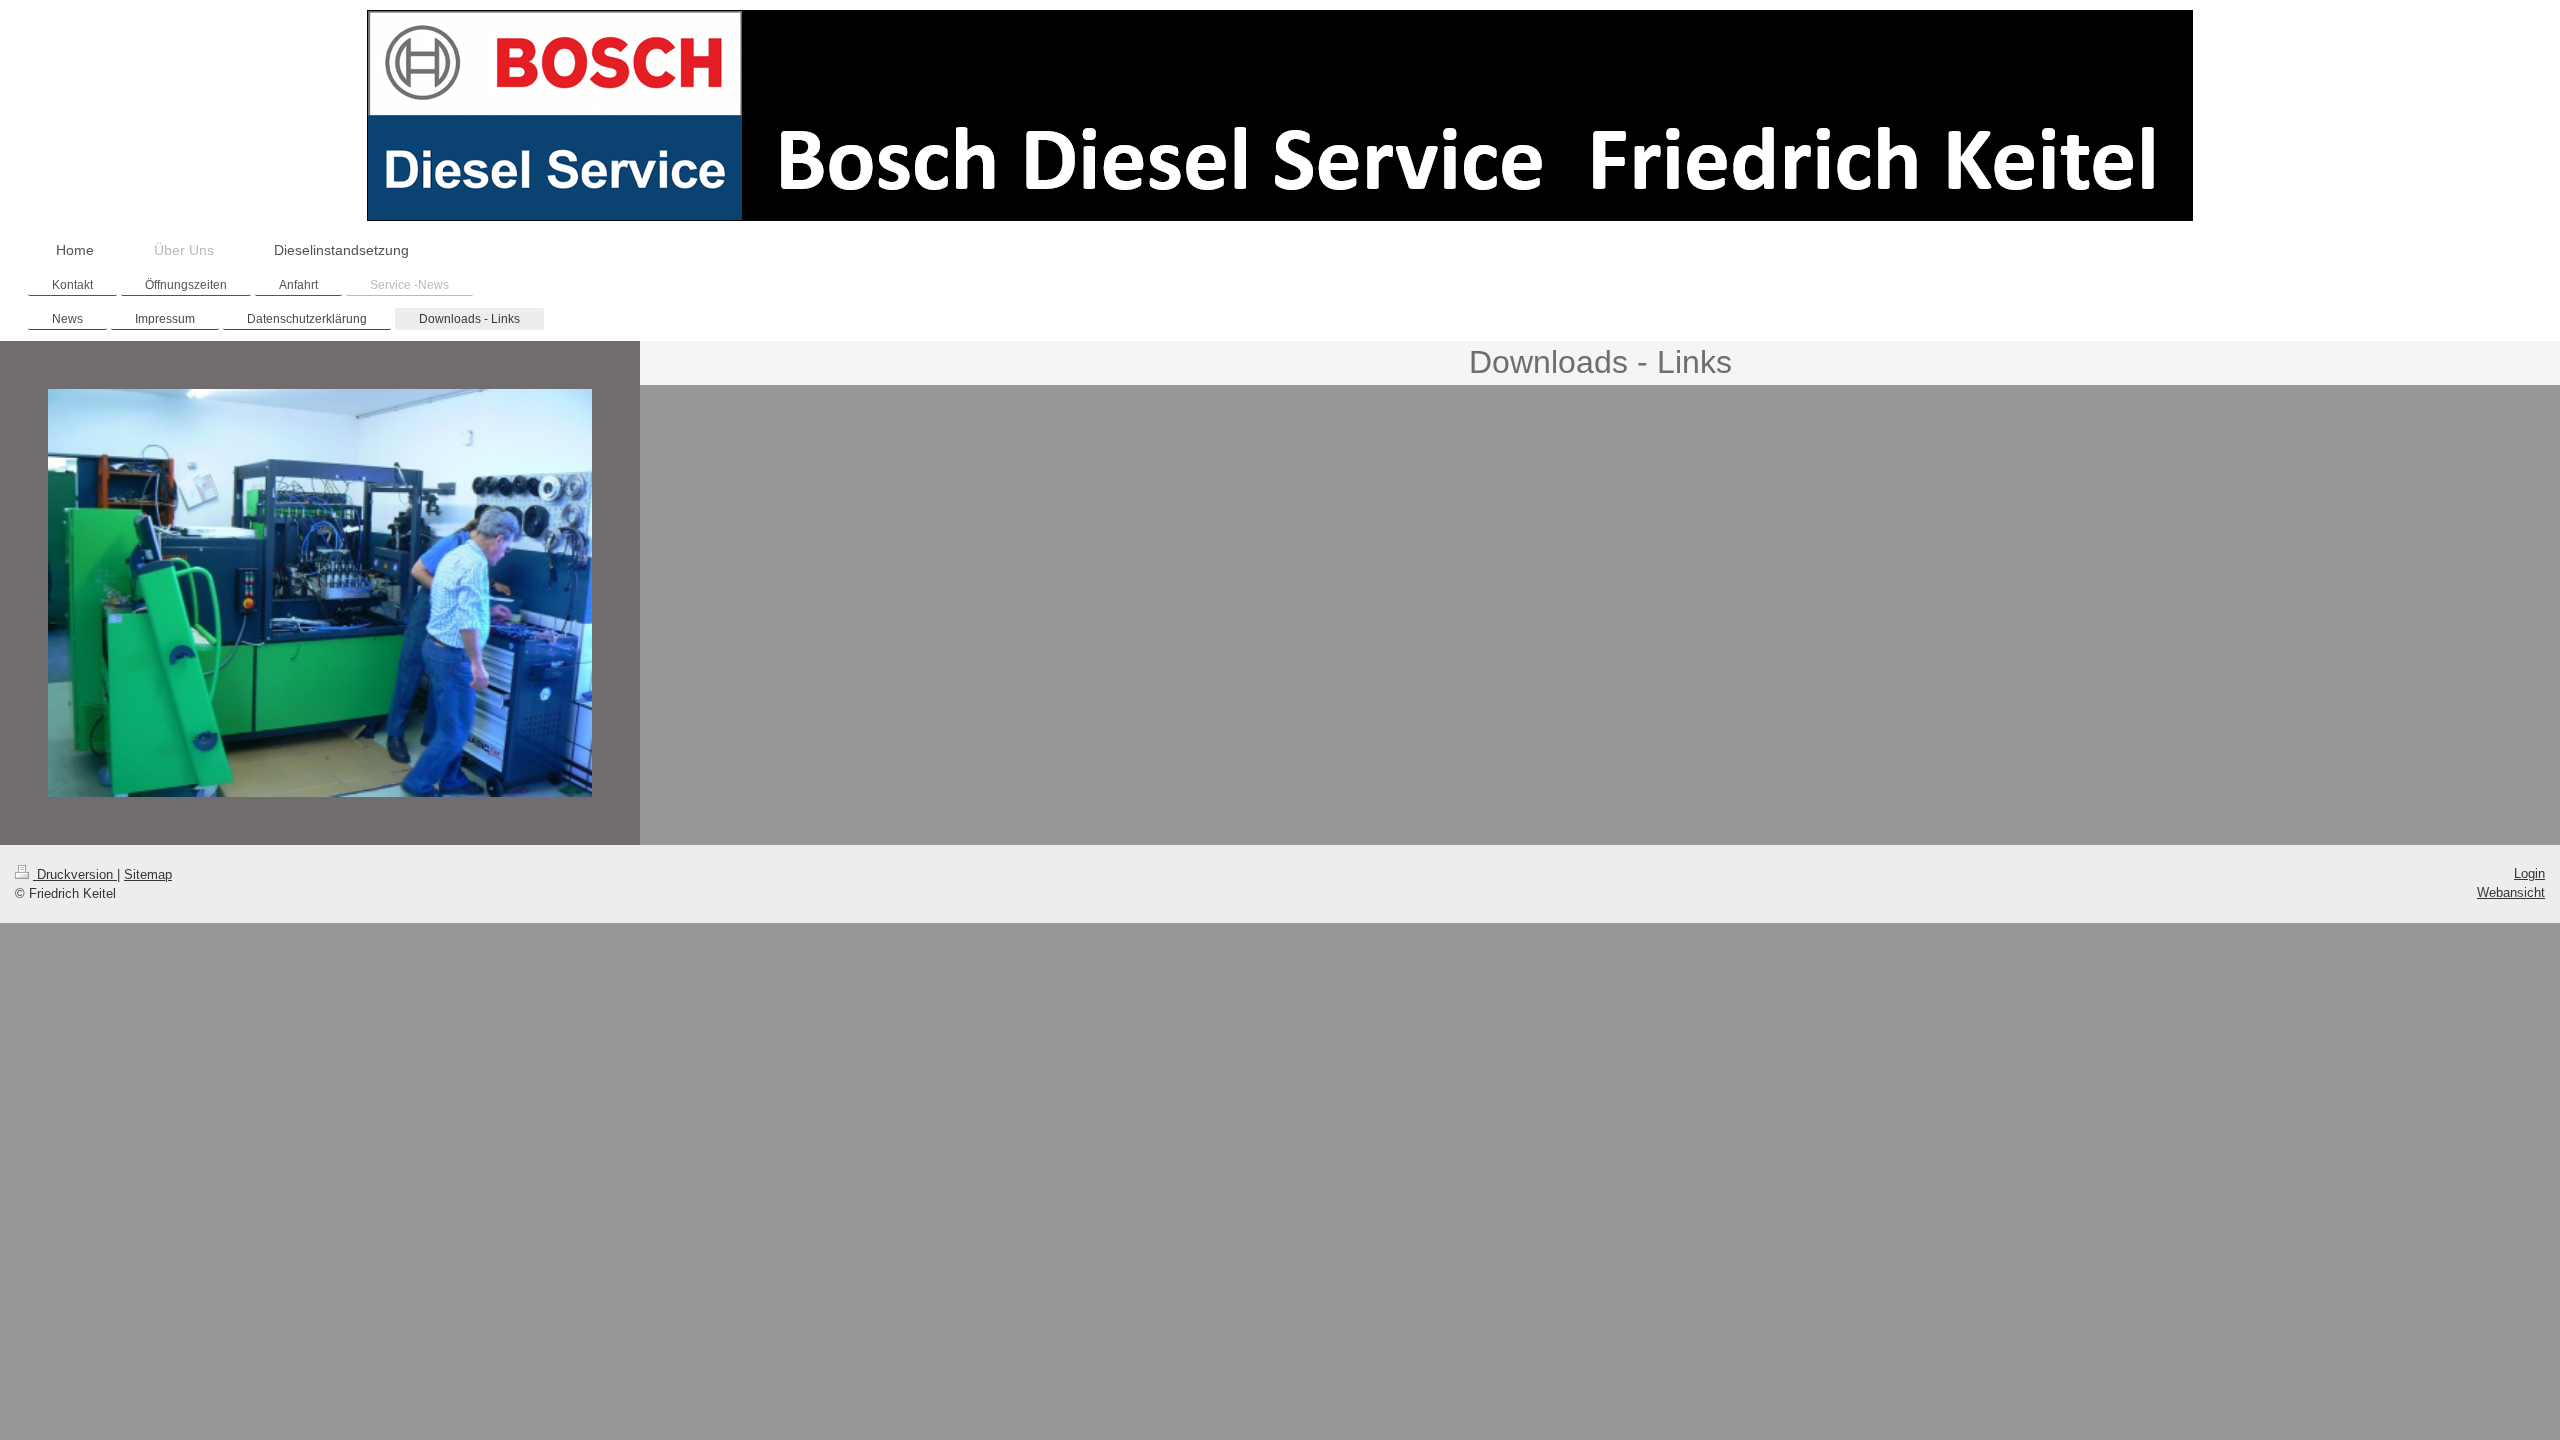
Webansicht (2511, 892)
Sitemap (148, 874)
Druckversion (75, 874)
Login (2529, 873)
